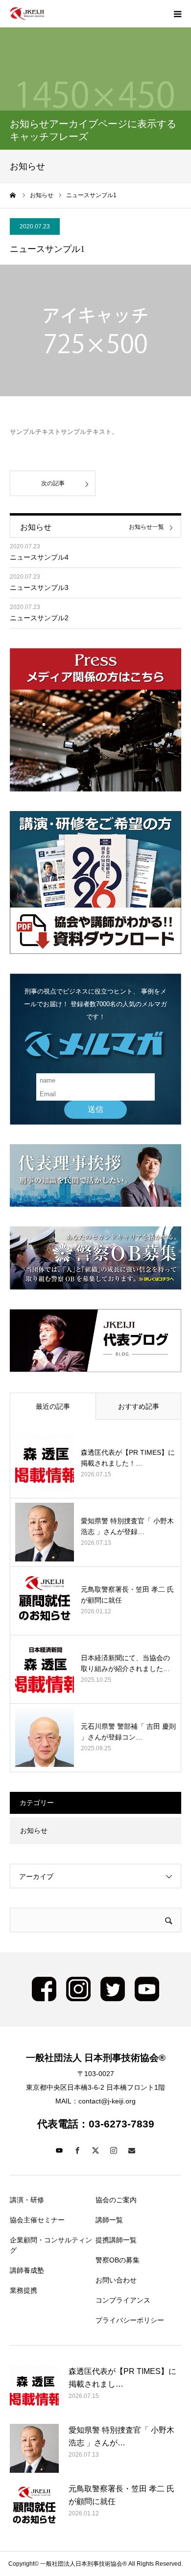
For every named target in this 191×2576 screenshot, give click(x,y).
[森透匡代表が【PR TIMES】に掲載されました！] (45, 1464)
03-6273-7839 (121, 2124)
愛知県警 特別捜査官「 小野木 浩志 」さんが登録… (127, 1526)
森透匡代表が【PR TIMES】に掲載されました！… (128, 1458)
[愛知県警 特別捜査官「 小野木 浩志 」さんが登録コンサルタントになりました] (45, 1532)
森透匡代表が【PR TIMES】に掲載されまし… (122, 2378)
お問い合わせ (116, 2280)
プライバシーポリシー (130, 2320)
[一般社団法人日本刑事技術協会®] (27, 14)
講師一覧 (109, 2220)
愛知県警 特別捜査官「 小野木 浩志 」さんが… (121, 2436)
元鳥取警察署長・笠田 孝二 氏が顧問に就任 (127, 1595)
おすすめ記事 (139, 1406)
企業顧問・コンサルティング (51, 2245)
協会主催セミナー (37, 2220)
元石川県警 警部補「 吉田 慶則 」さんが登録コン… (128, 1732)
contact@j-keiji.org (107, 2101)
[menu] (177, 14)
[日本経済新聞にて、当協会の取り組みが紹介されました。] (45, 1669)
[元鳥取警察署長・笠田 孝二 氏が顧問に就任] (45, 1601)
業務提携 (24, 2290)
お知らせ (34, 1830)
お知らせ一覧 (146, 527)
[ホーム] (13, 195)
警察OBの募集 (118, 2260)
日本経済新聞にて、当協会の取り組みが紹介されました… (125, 1663)
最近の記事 (53, 1406)
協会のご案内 (116, 2200)
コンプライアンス (123, 2300)
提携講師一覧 (116, 2240)
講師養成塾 (27, 2270)
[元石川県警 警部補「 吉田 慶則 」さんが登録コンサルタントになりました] (45, 1738)
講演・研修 (27, 2200)
